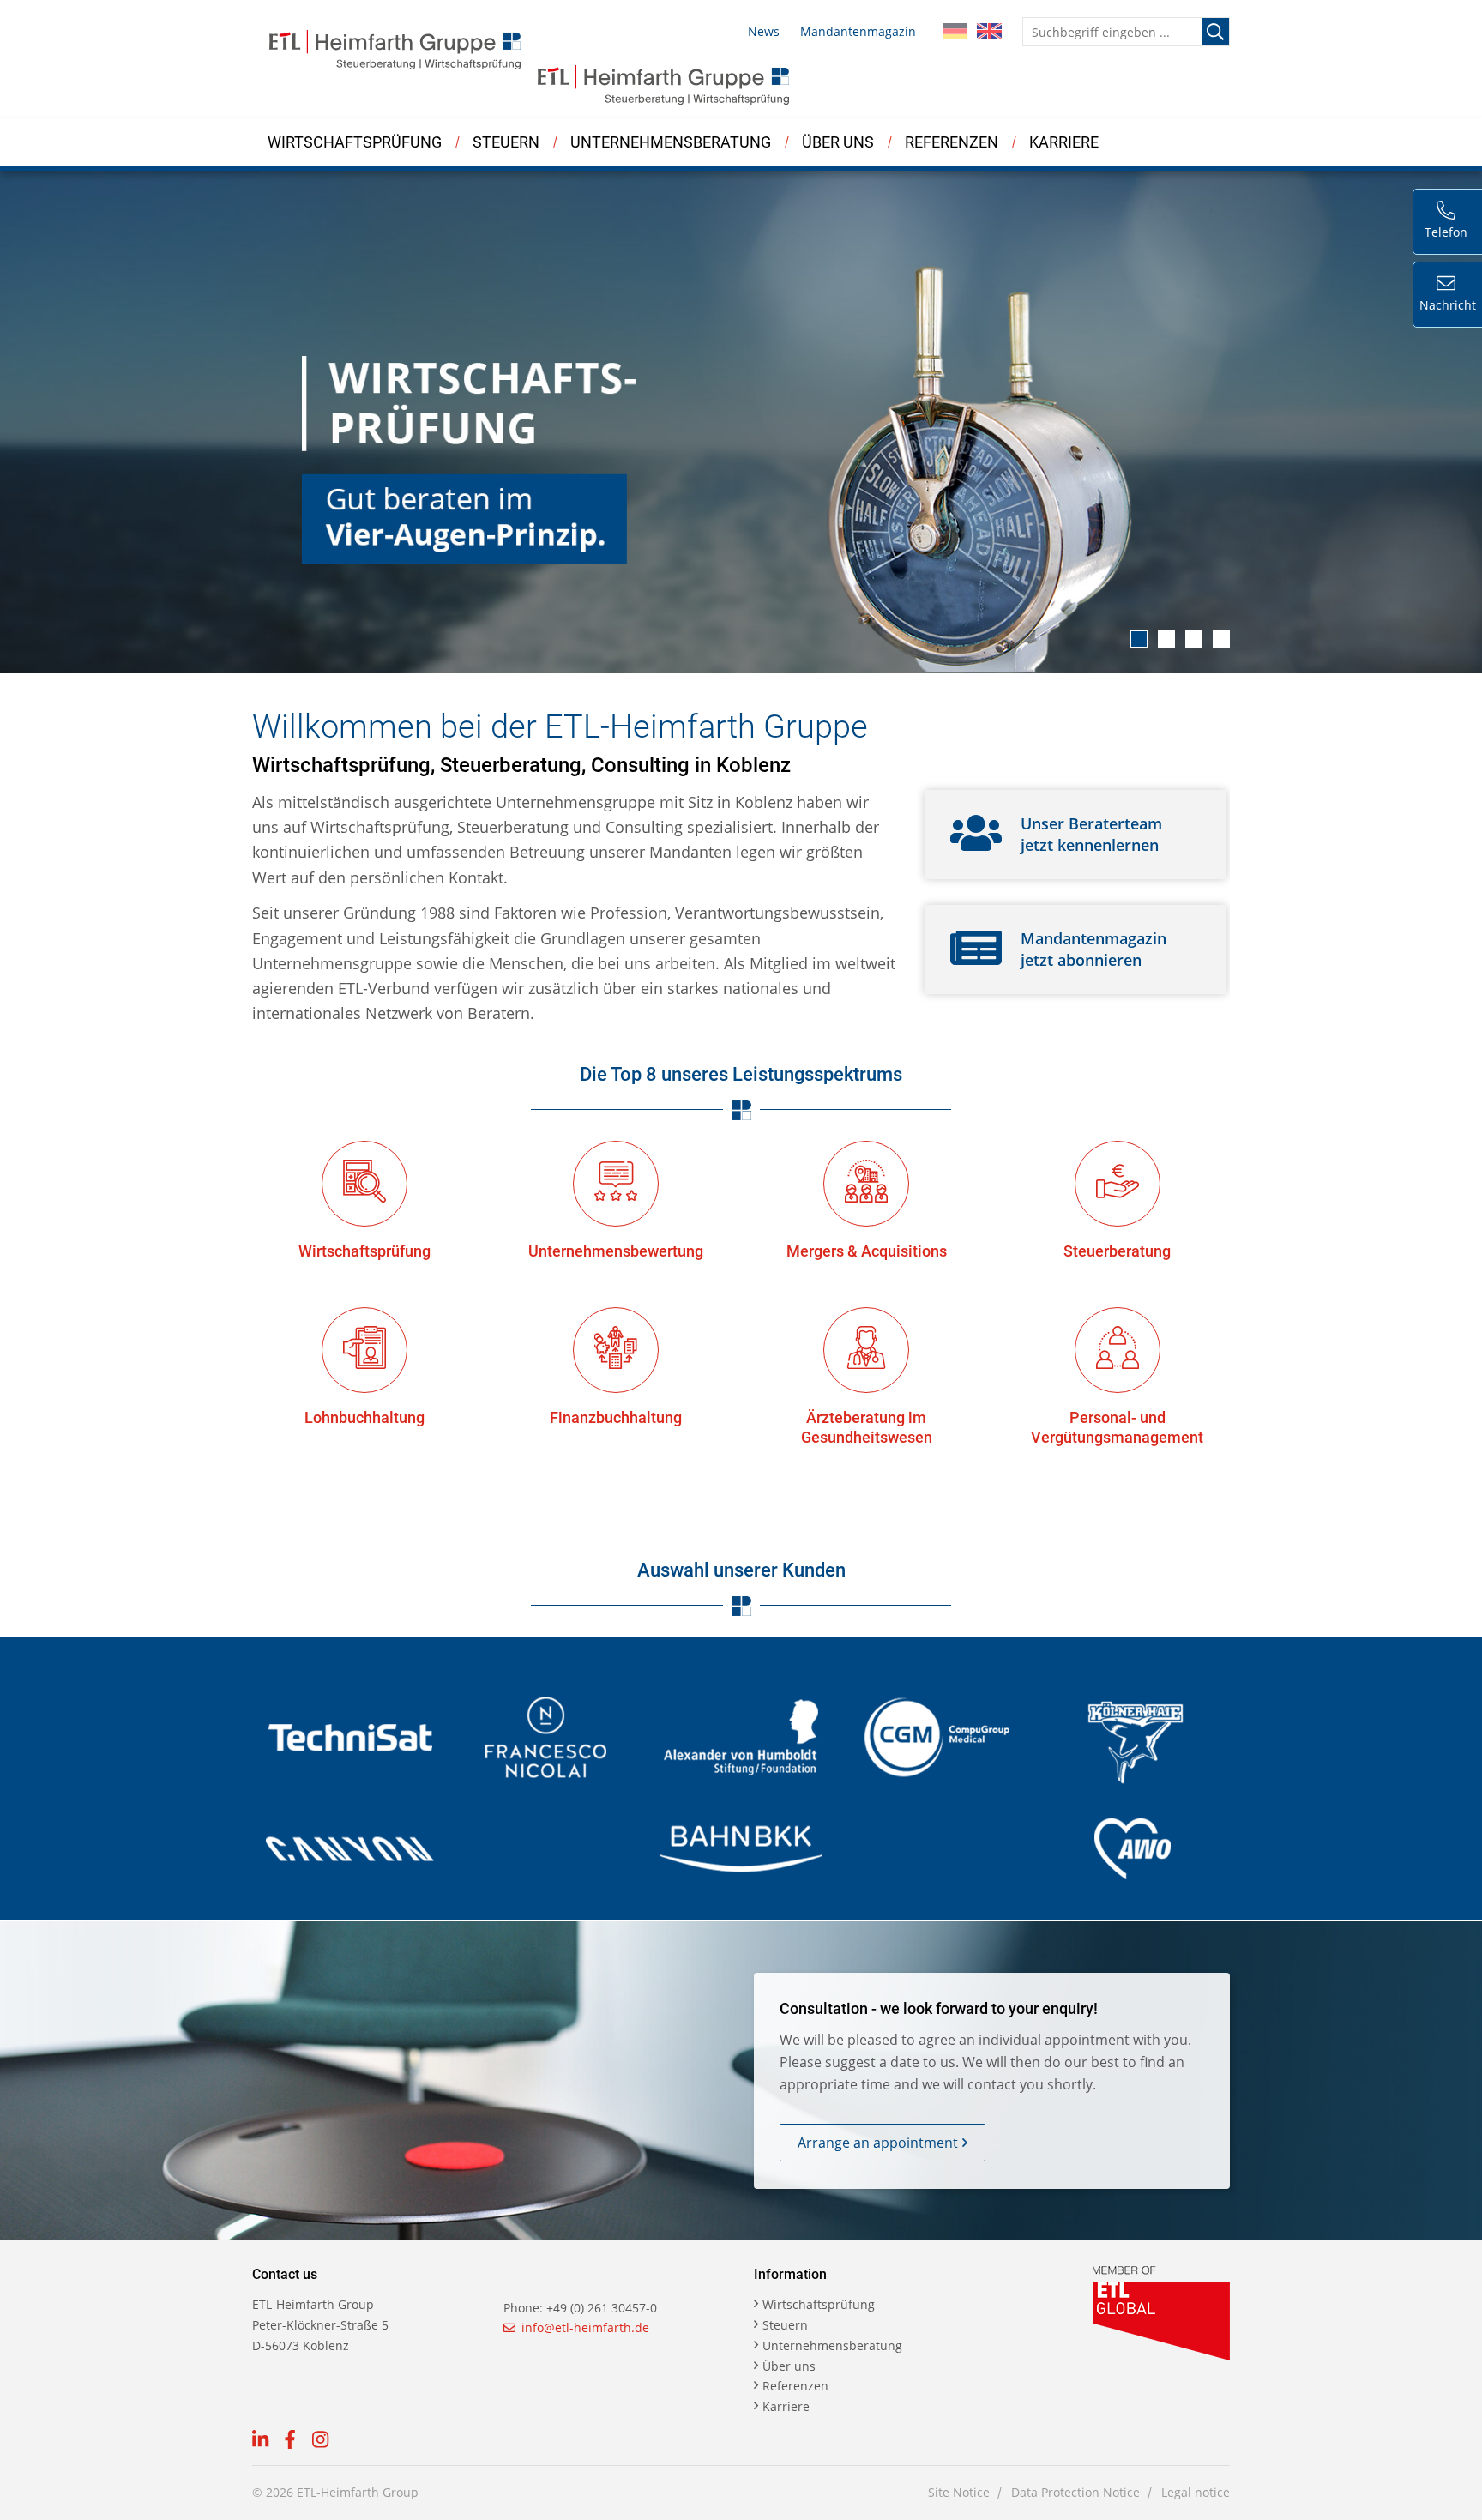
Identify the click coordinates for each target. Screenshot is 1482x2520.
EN (989, 32)
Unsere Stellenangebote (986, 191)
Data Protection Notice (1075, 2492)
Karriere (1064, 142)
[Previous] (39, 422)
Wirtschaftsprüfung (355, 142)
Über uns (838, 142)
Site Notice (959, 2492)
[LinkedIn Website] (260, 2442)
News (764, 31)
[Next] (1443, 422)
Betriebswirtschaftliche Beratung (366, 194)
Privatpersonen (822, 194)
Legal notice (1196, 2492)
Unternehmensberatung (671, 142)
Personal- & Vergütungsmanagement (681, 191)
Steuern (506, 142)
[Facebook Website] (290, 2442)
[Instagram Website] (320, 2442)
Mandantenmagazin (858, 31)
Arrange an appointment (878, 2143)
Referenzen (952, 142)
